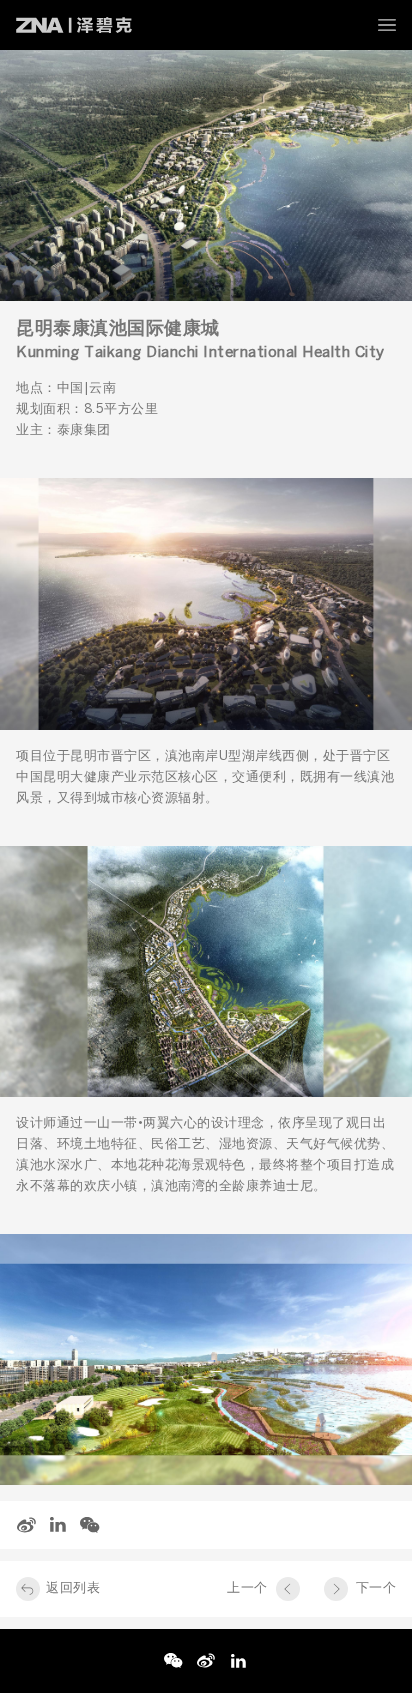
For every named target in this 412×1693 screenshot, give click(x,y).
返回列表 (73, 1588)
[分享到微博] (26, 1525)
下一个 (376, 1588)
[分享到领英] (58, 1525)
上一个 (247, 1588)
